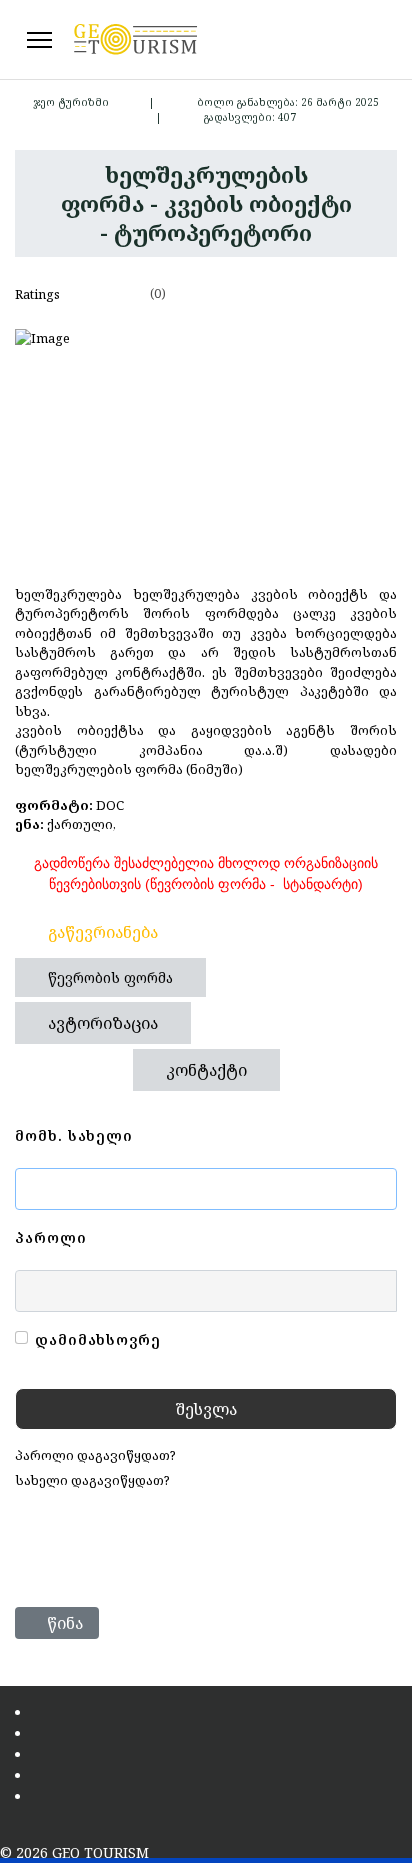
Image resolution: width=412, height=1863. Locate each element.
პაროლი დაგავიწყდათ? (95, 1455)
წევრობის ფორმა (110, 977)
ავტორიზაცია (103, 1023)
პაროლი (51, 1237)
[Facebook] (340, 39)
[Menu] (39, 40)
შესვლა (206, 1409)
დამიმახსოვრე (98, 1339)
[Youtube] (360, 39)
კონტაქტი (206, 1070)
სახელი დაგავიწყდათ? (92, 1480)
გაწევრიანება (103, 932)
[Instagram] (380, 39)
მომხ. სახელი (74, 1135)
